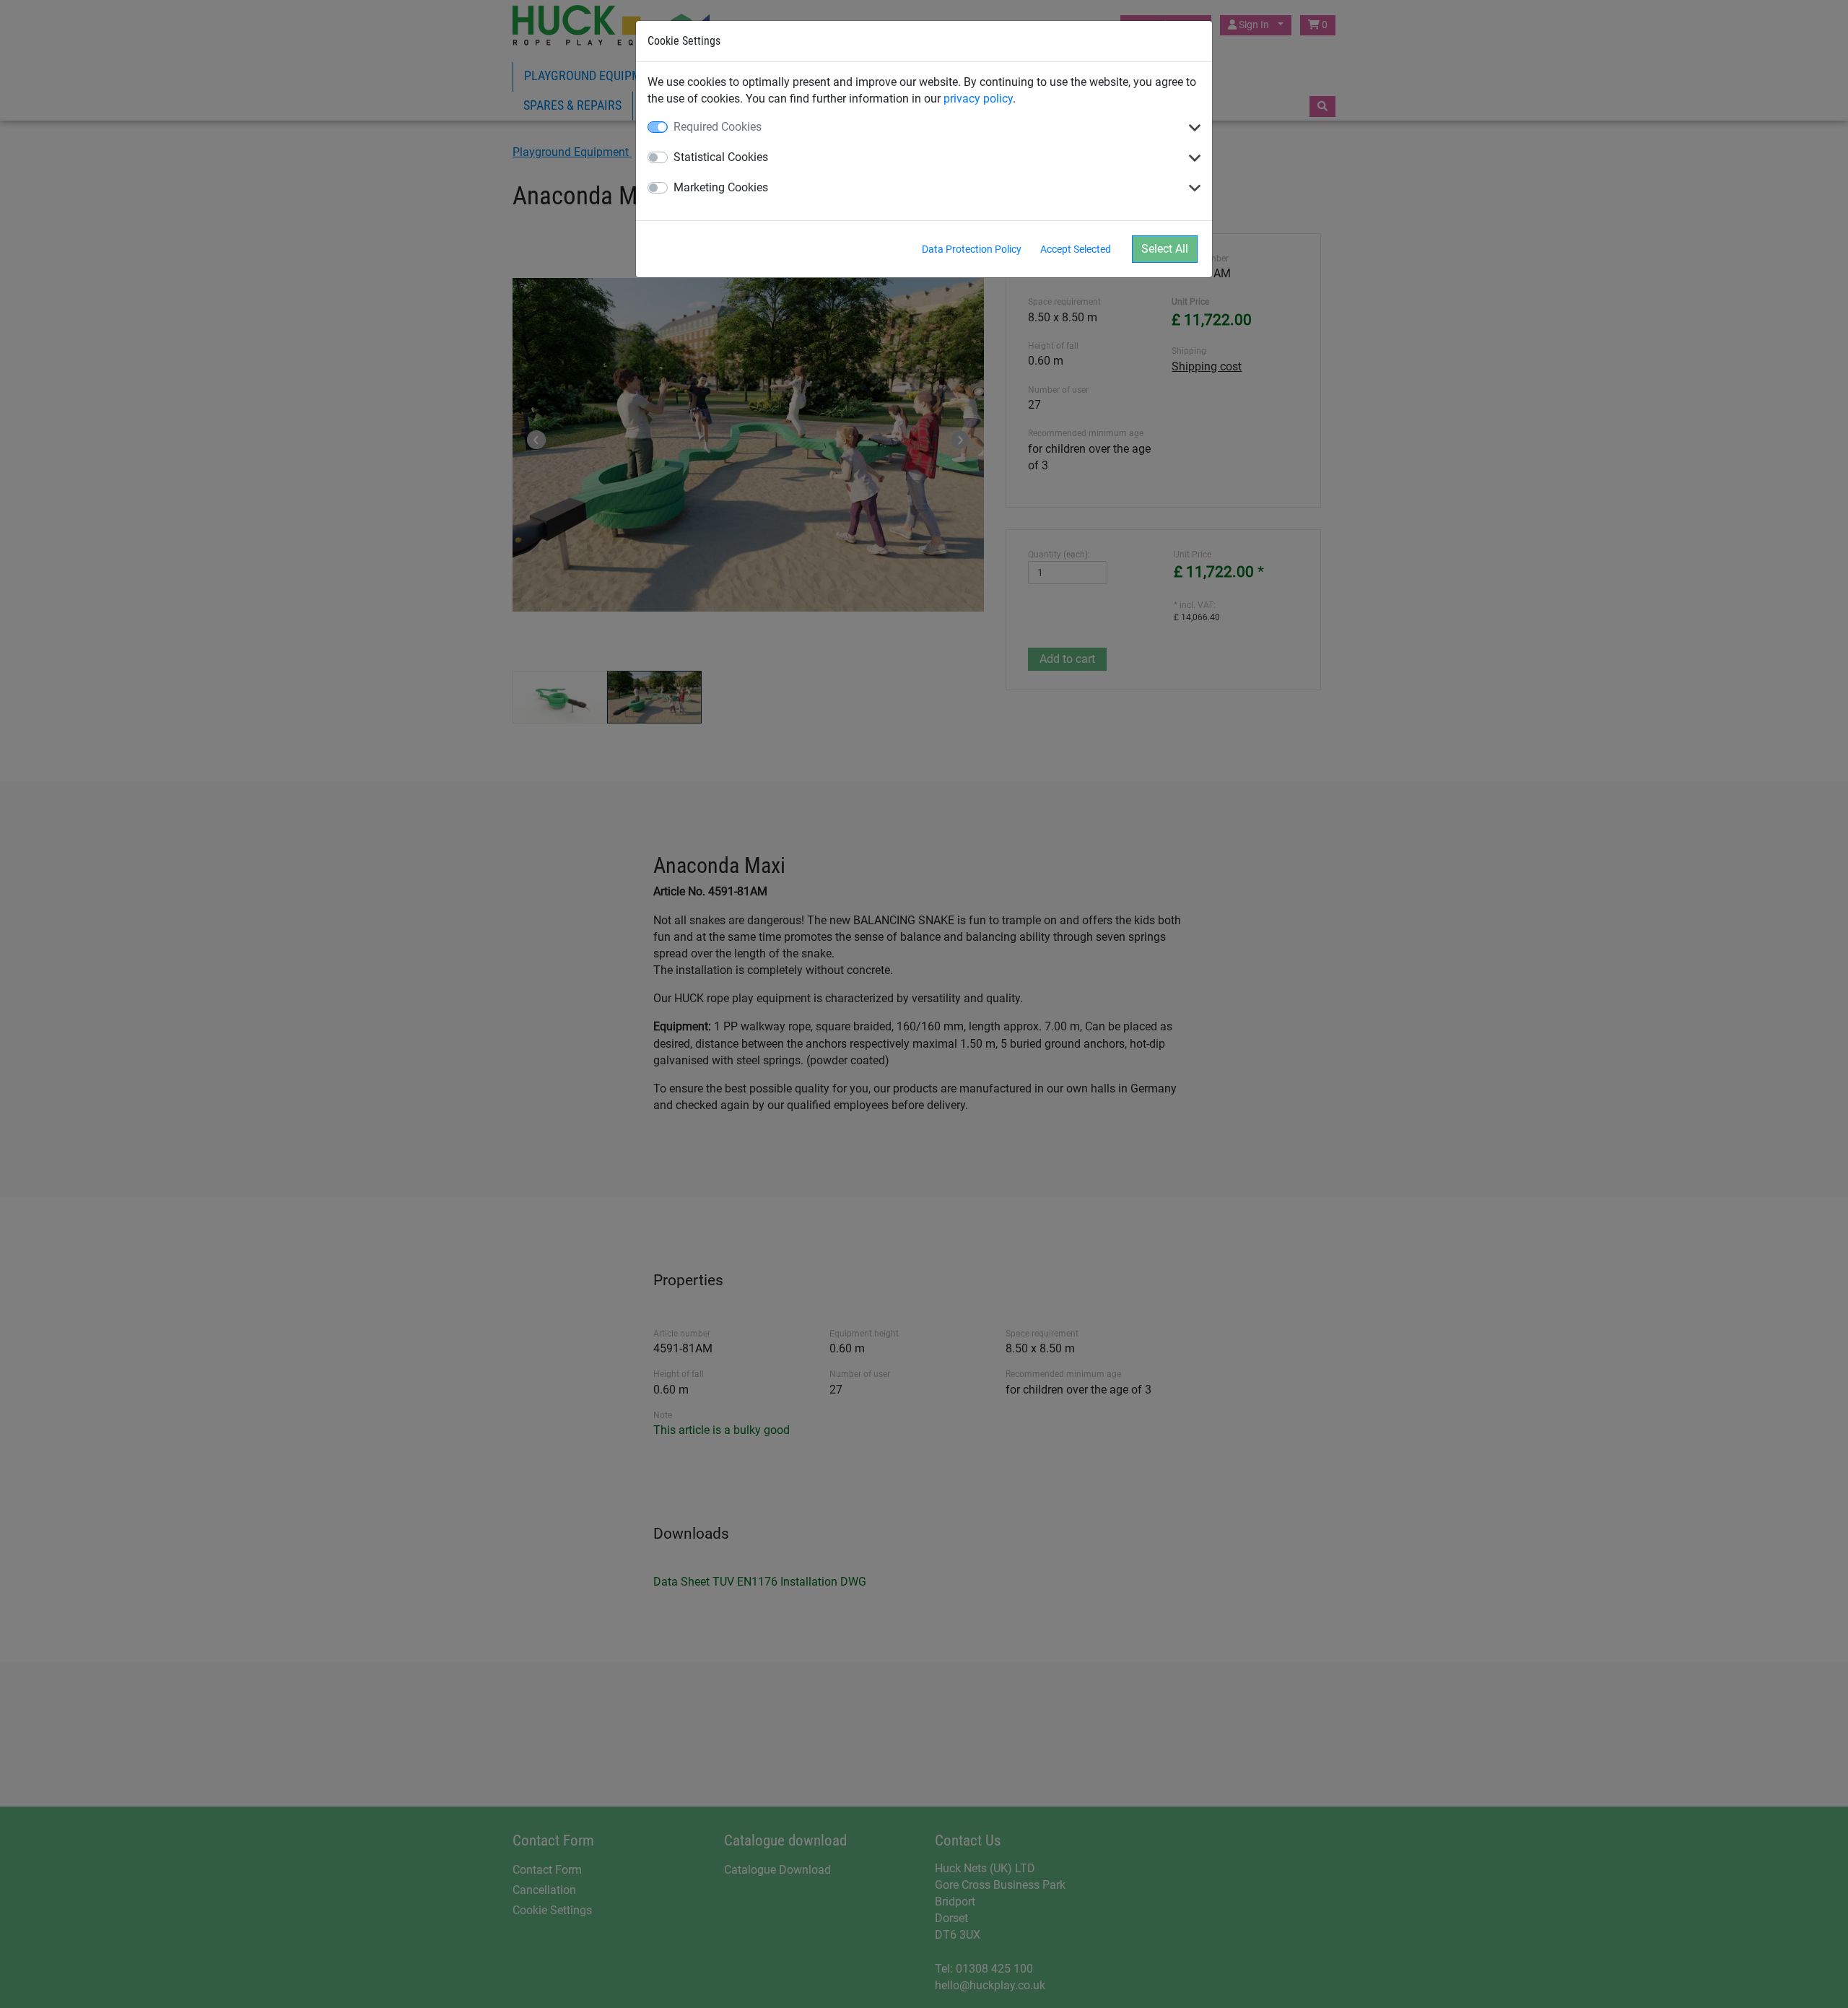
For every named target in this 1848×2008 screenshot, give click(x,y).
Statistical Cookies (721, 157)
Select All (1165, 249)
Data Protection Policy (972, 249)
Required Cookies (718, 127)
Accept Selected (1076, 249)
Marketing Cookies (721, 187)
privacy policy (978, 99)
